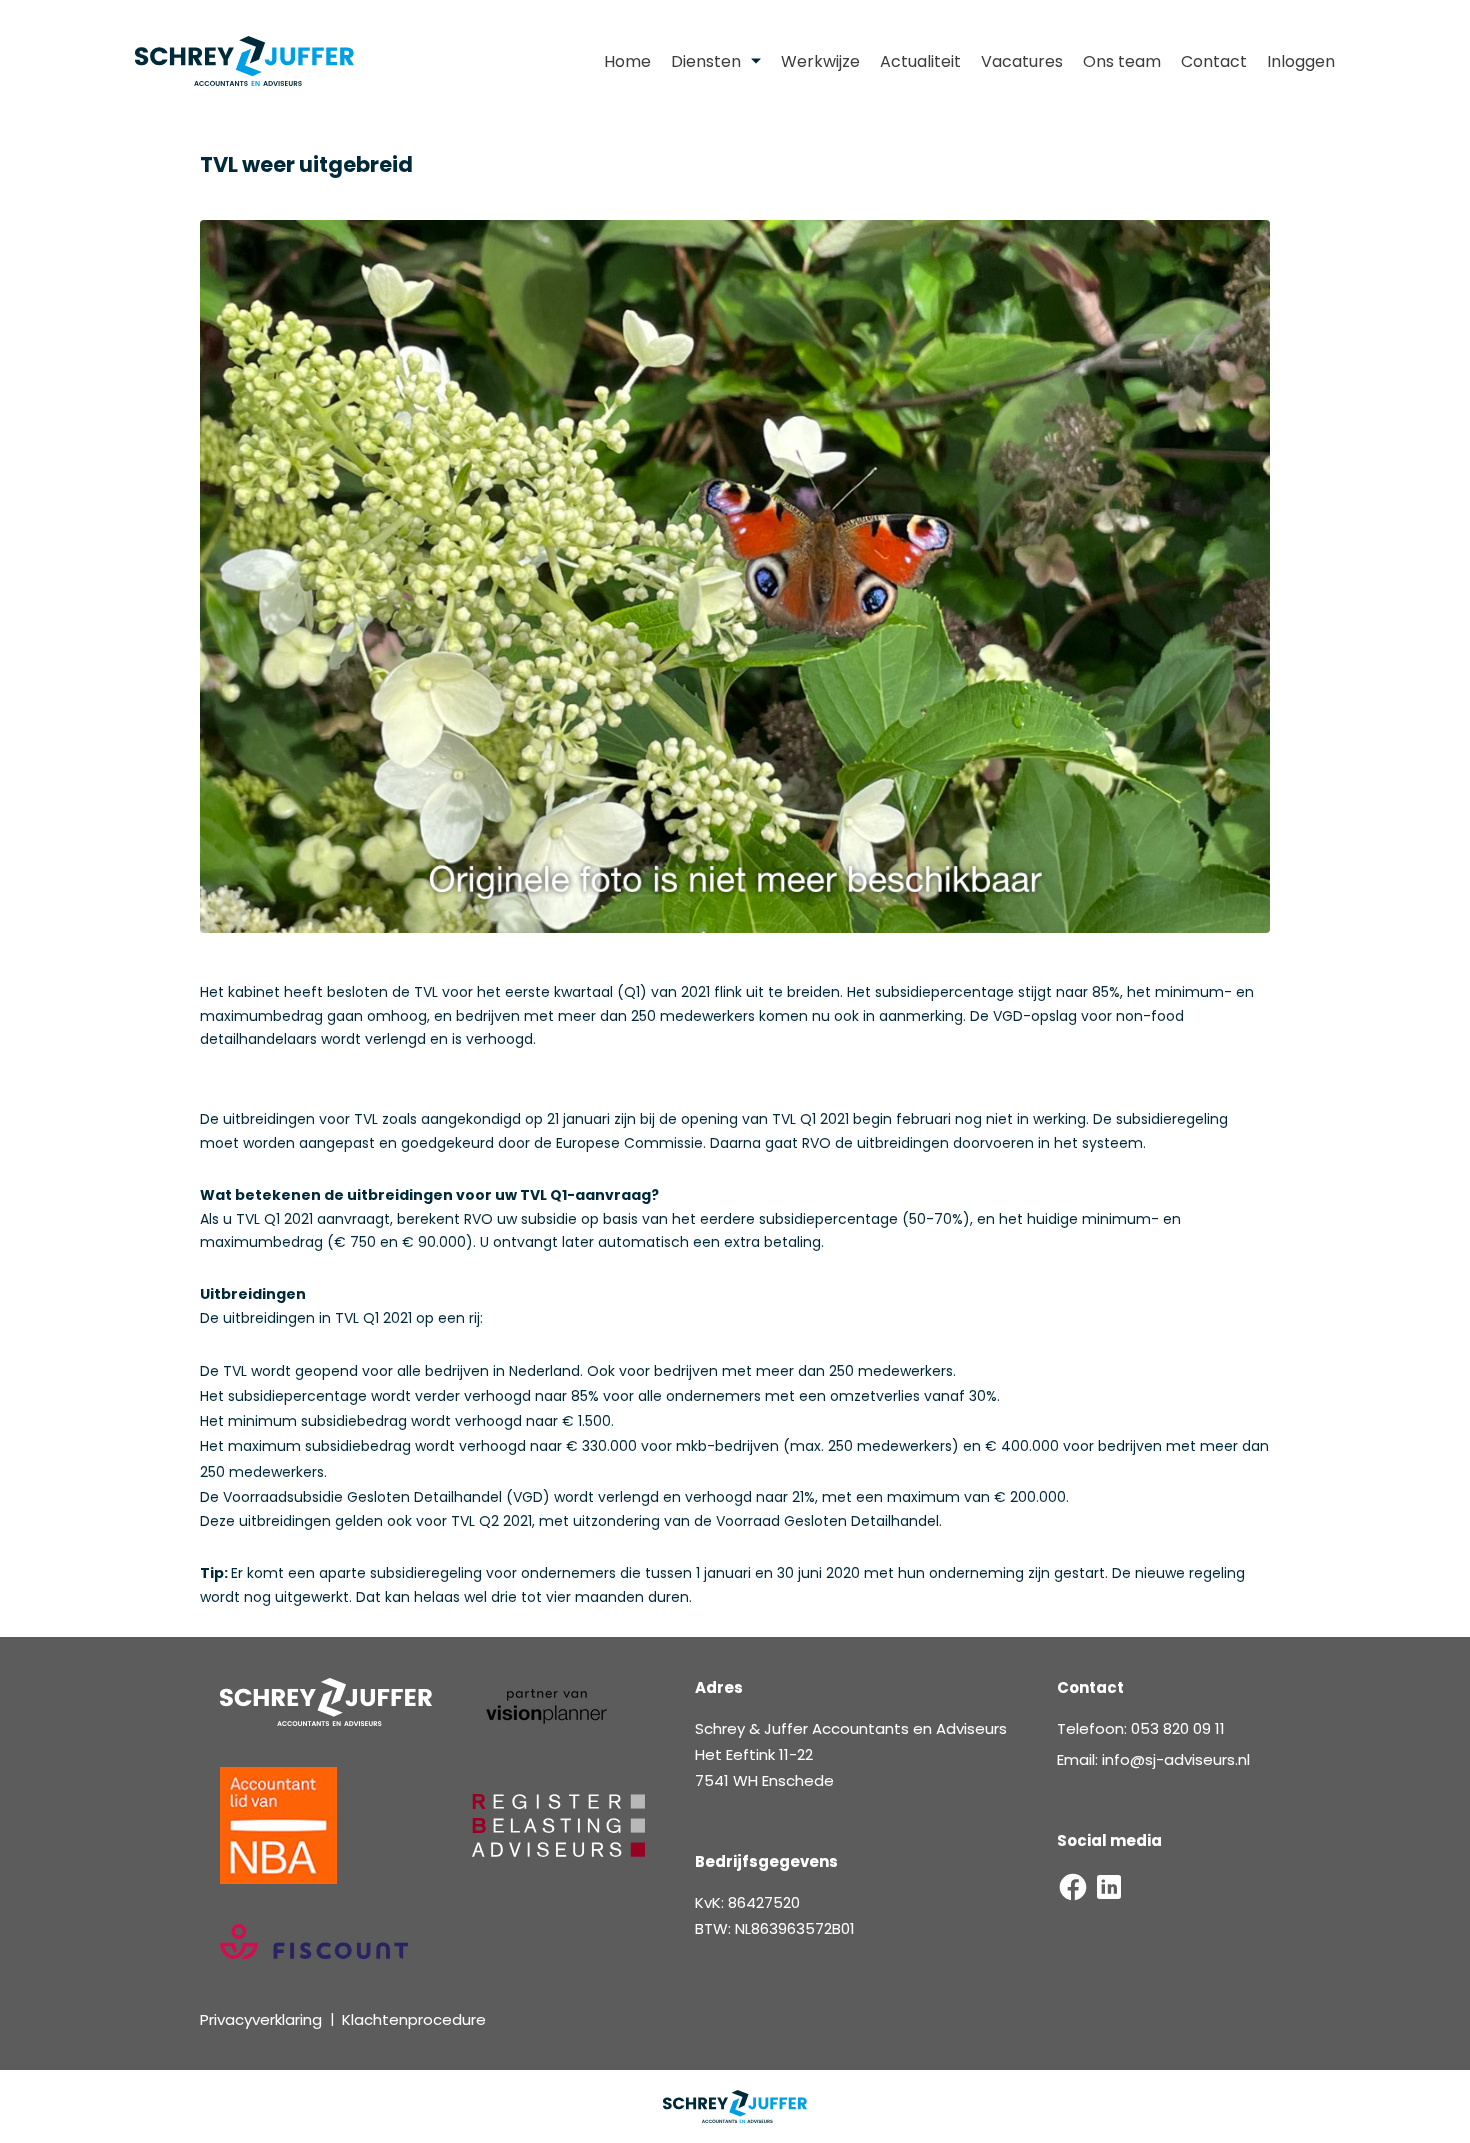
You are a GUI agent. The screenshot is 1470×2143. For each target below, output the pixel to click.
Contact (1214, 61)
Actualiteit (920, 61)
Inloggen (1301, 61)
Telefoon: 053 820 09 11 (1141, 1728)
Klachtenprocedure (414, 2019)
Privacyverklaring (261, 2019)
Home (627, 61)
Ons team (1122, 61)
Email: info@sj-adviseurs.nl (1153, 1759)
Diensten (706, 61)
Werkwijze (820, 61)
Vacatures (1022, 61)
